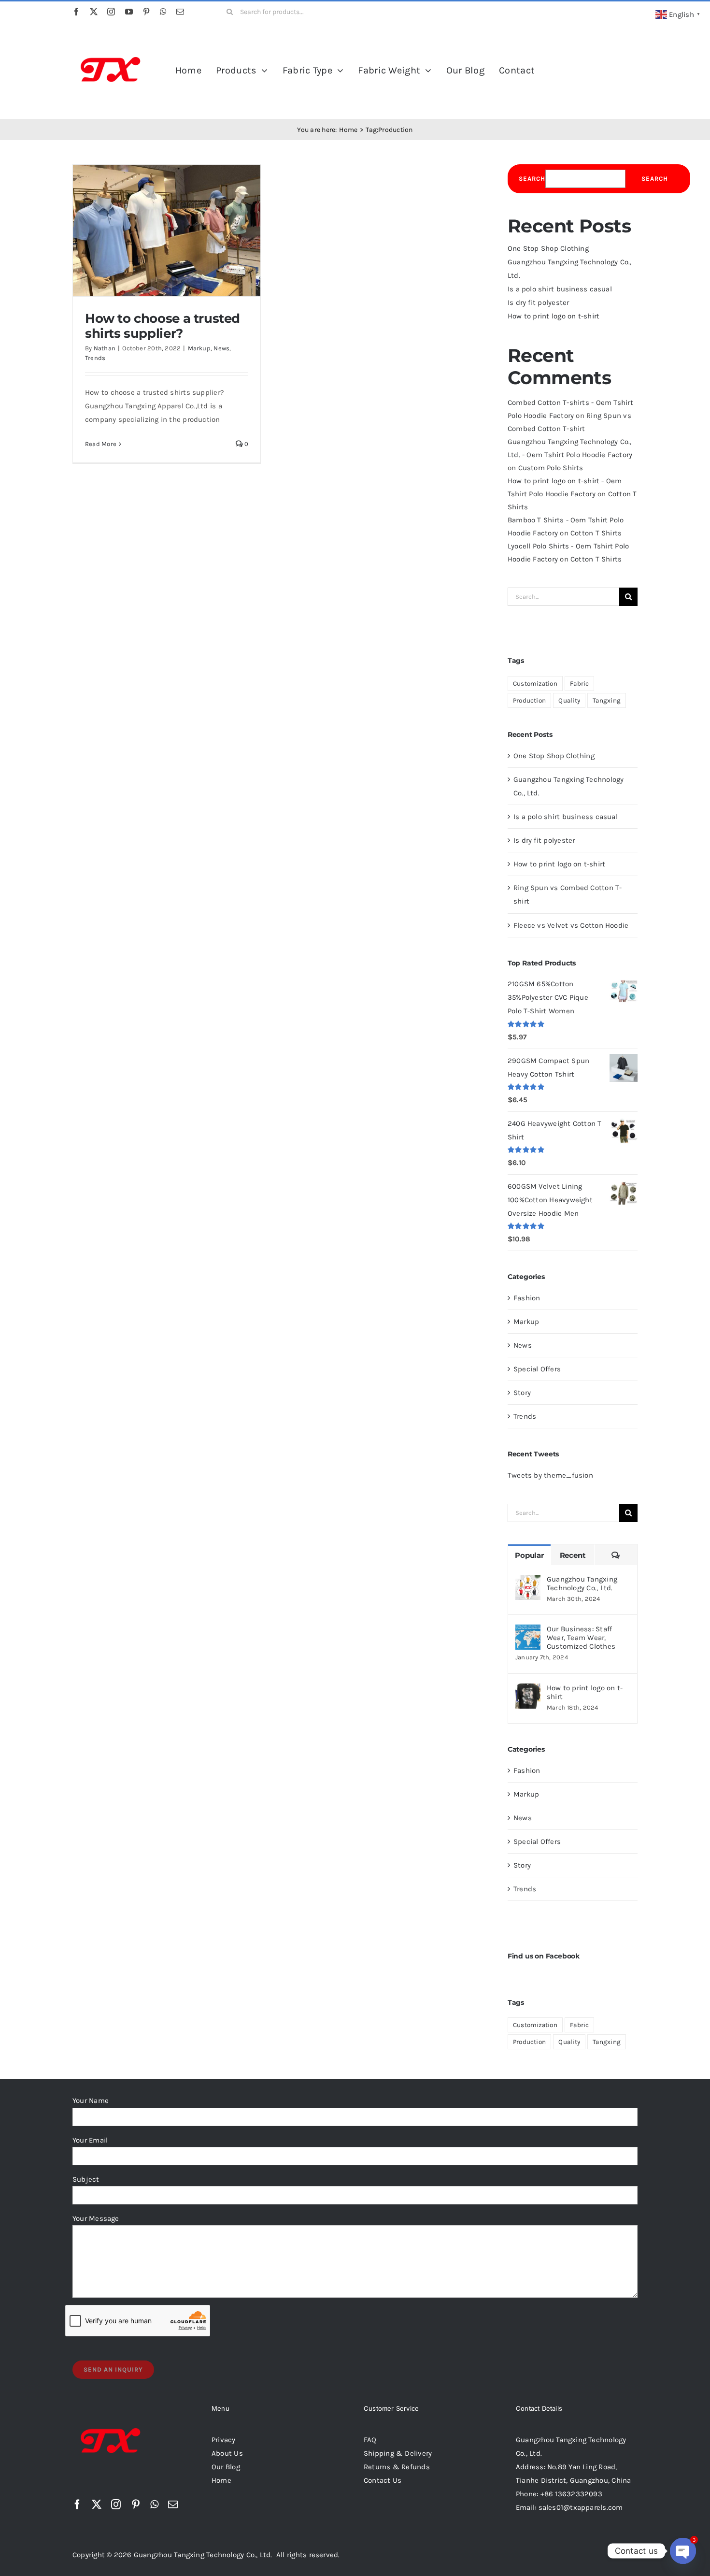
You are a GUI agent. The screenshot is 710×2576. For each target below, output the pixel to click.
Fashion (527, 1298)
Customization (535, 684)
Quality (569, 700)
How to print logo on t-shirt (554, 316)
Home (221, 2480)
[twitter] (94, 12)
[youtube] (129, 12)
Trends (95, 358)
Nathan (105, 348)
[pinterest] (146, 12)
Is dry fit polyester (539, 302)
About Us (227, 2453)
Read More (101, 444)
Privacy (224, 2440)
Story (522, 1393)
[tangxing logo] (111, 35)
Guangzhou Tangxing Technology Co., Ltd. (582, 1583)
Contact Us (383, 2480)
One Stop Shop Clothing (548, 248)
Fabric (579, 684)
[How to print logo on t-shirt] (528, 1690)
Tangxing (607, 700)
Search (532, 179)
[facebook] (76, 12)
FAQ (370, 2440)
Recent (573, 1555)
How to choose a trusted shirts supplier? (163, 326)
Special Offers (537, 1369)
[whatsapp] (163, 12)
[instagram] (111, 12)
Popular (529, 1555)
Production (529, 700)
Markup (199, 348)
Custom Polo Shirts (551, 468)
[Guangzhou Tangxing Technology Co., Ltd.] (528, 1582)
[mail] (180, 12)
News (221, 348)
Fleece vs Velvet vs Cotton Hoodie (571, 925)
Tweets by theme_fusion (550, 1475)
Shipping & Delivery (398, 2453)
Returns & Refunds (397, 2467)
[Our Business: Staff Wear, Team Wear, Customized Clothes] (528, 1631)
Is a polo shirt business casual (560, 289)
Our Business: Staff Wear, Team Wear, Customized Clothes (581, 1638)
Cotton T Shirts (596, 533)
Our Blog (226, 2467)
